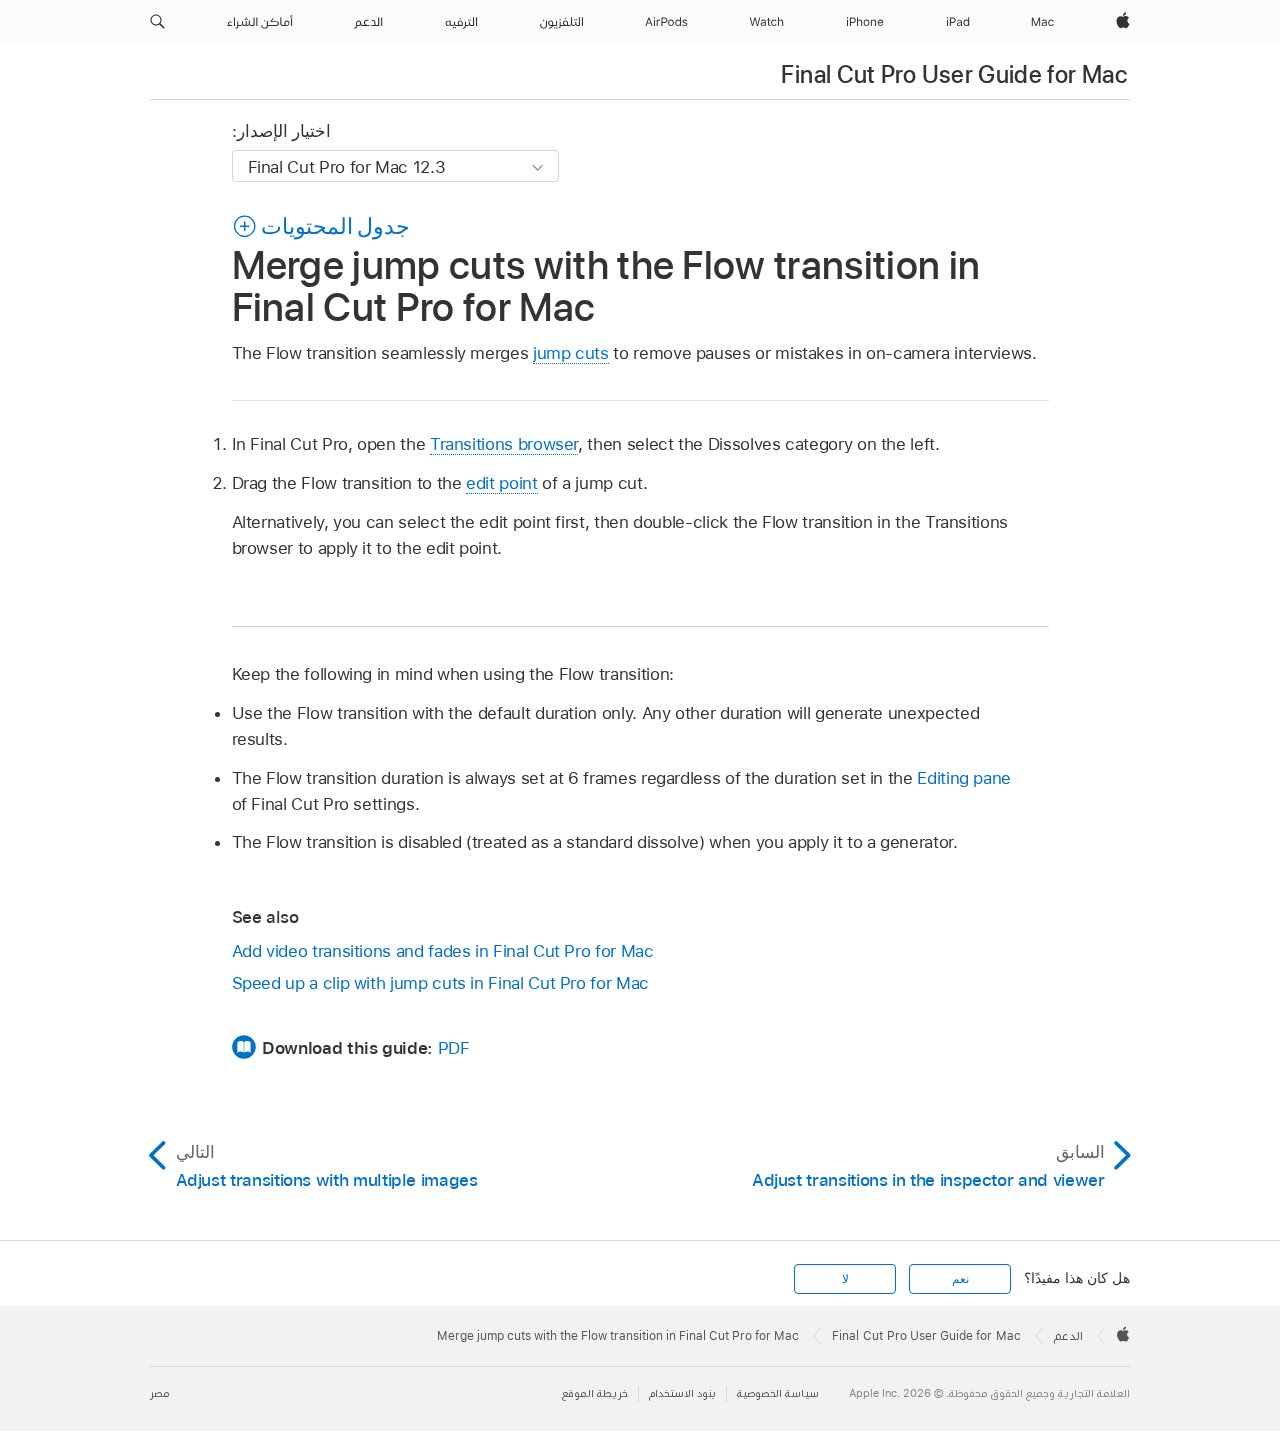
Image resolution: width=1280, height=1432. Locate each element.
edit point (501, 483)
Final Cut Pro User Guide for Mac (954, 74)
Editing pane (964, 778)
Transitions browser (504, 444)
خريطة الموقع (595, 1393)
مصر (159, 1393)
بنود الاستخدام (682, 1393)
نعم (960, 1279)
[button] (157, 22)
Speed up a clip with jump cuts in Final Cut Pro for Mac (440, 983)
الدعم (1068, 1336)
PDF (454, 1048)
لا (845, 1279)
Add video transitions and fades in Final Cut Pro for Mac (443, 951)
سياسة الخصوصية (778, 1393)
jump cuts (571, 353)
